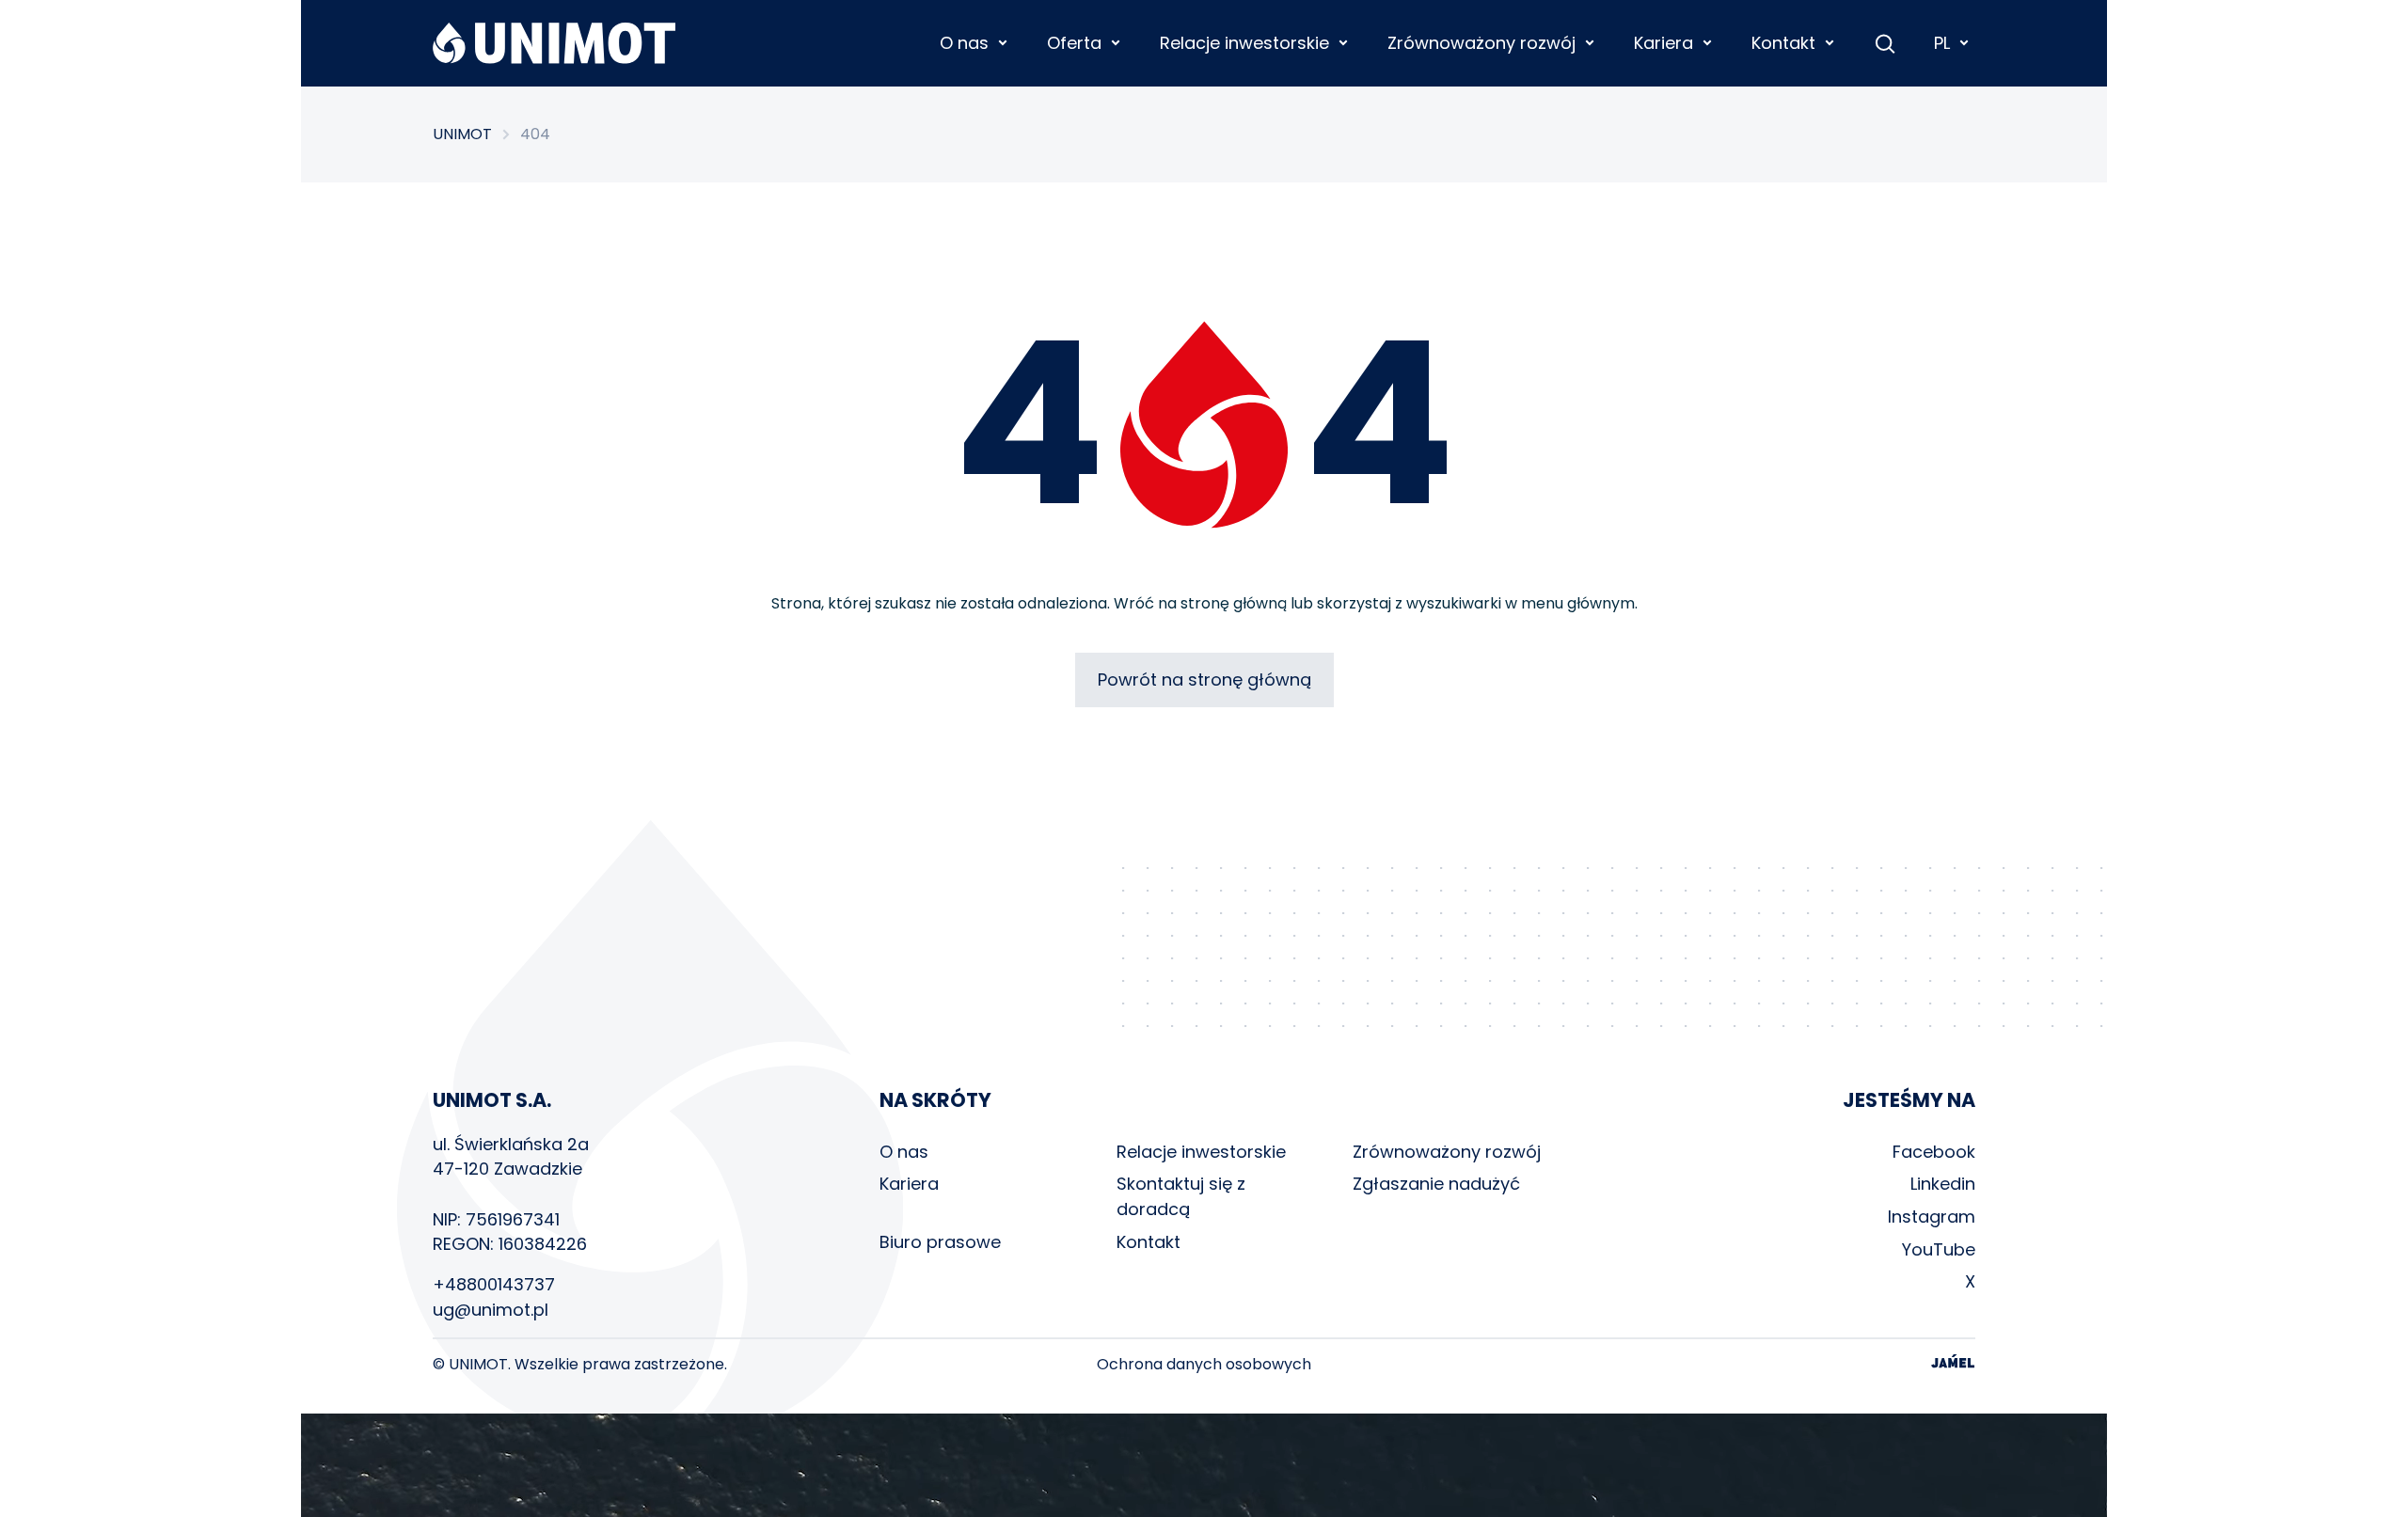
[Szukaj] (1885, 43)
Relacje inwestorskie (1201, 1152)
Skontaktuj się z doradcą (1181, 1196)
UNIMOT (462, 134)
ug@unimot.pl (491, 1310)
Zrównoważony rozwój (1447, 1152)
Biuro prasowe (940, 1242)
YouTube (1939, 1249)
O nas (904, 1152)
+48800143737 (494, 1284)
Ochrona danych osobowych (1204, 1365)
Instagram (1932, 1217)
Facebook (1934, 1152)
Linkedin (1943, 1184)
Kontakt (1149, 1242)
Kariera (909, 1184)
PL (1942, 43)
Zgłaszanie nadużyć (1436, 1184)
